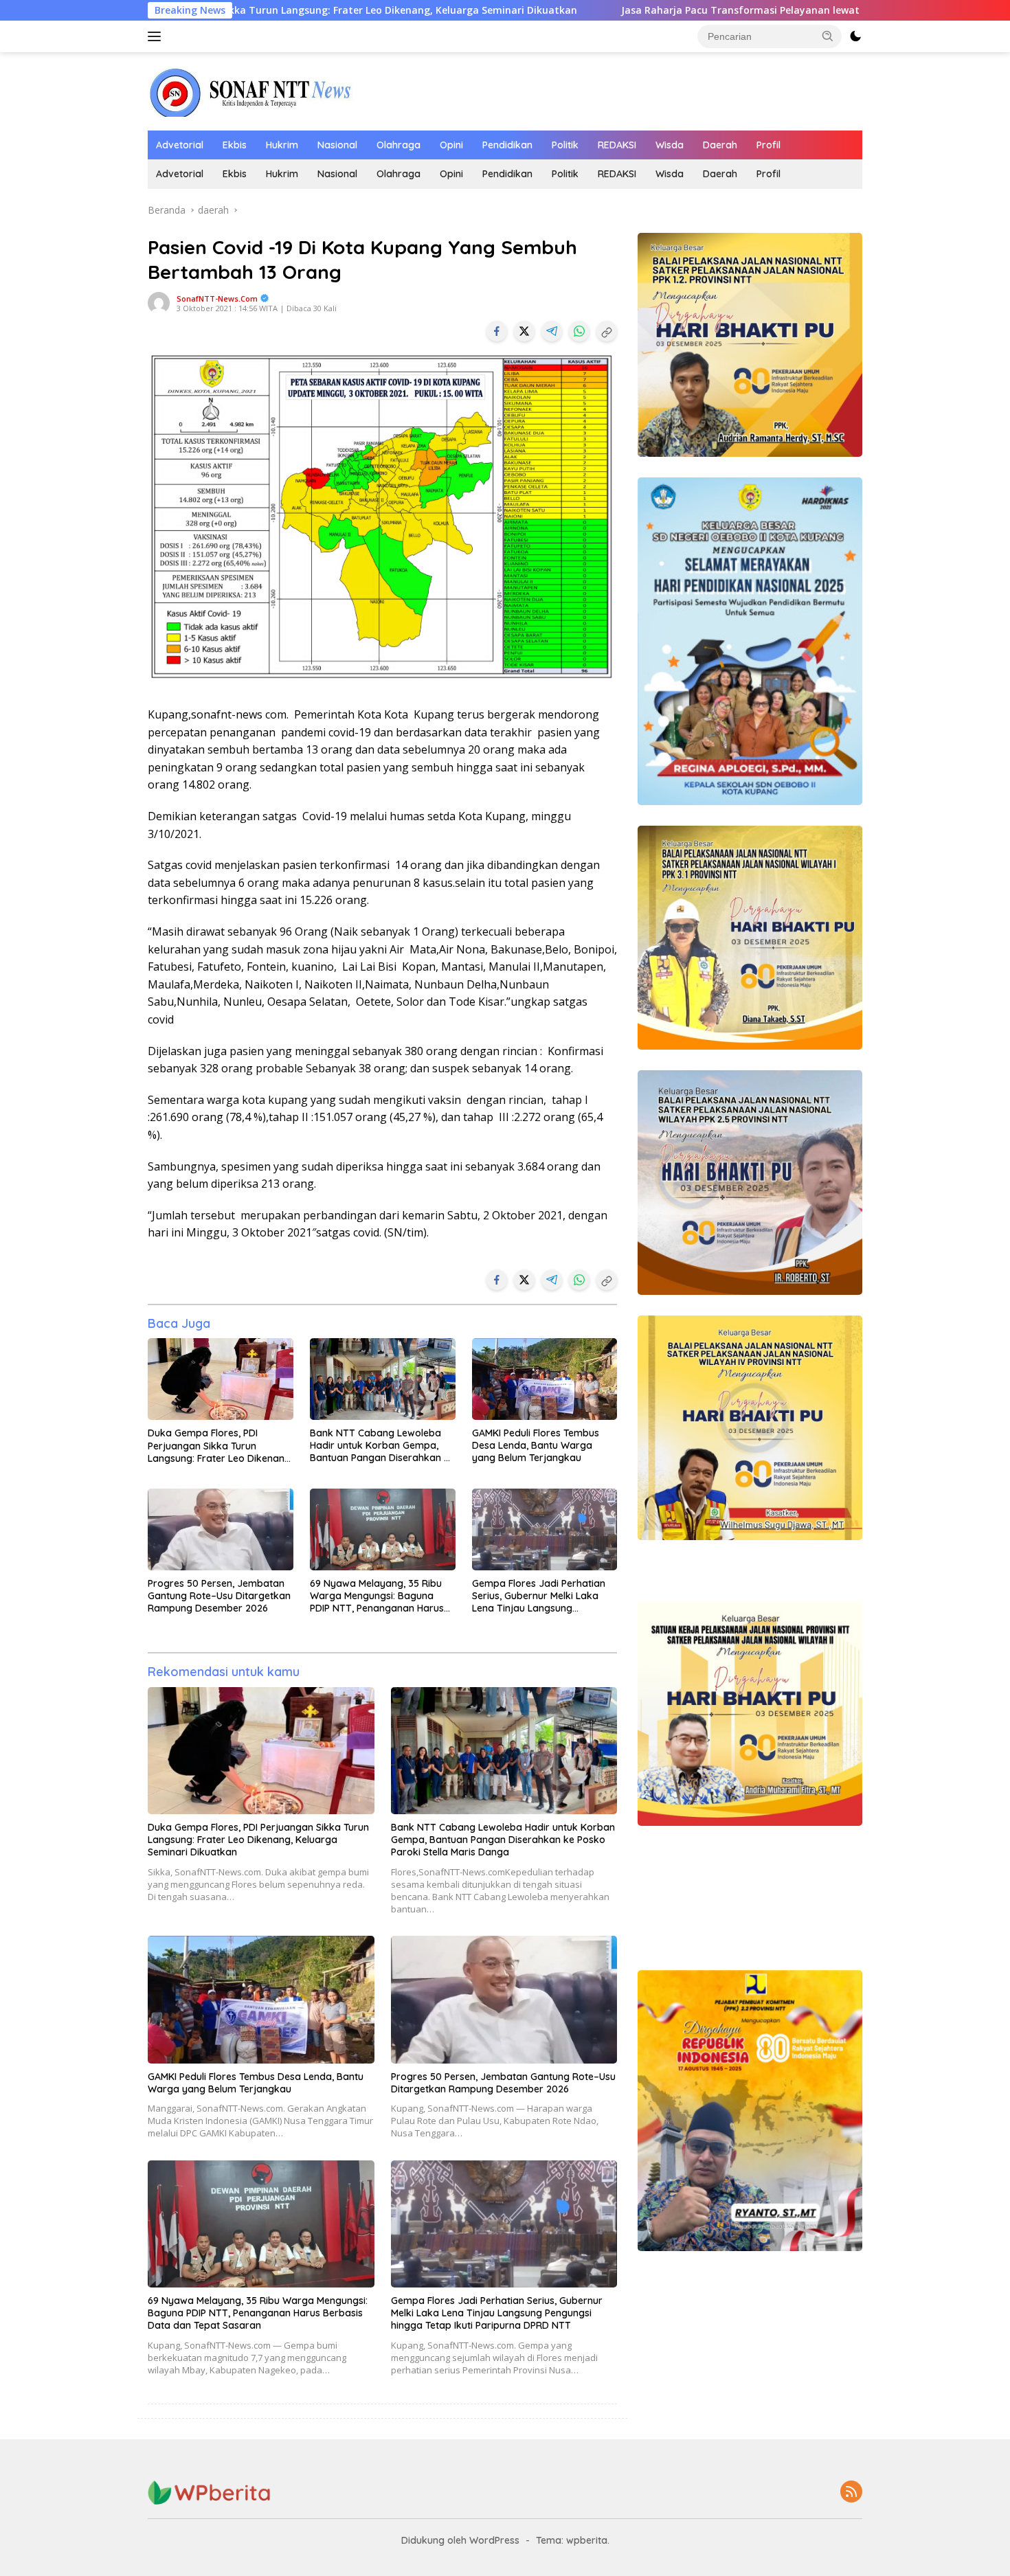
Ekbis (235, 145)
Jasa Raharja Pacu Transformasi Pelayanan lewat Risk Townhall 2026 (622, 10)
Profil (768, 145)
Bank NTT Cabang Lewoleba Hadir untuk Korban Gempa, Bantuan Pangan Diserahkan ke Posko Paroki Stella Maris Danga (382, 1446)
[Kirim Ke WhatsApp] (579, 331)
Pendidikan (507, 145)
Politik (565, 145)
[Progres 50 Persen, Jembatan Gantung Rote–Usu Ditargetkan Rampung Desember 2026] (221, 1529)
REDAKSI (617, 145)
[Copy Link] (607, 331)
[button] (828, 36)
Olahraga (399, 145)
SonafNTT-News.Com (217, 298)
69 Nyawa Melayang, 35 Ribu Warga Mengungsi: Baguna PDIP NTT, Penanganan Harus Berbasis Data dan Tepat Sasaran (377, 1596)
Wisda (670, 145)
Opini (451, 145)
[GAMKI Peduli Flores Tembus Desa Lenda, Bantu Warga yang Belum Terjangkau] (545, 1379)
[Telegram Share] (552, 331)
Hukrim (282, 145)
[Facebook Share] (497, 331)
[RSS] (851, 2493)
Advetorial (180, 145)
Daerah (720, 145)
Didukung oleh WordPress (460, 2540)
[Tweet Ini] (524, 331)
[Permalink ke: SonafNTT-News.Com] (159, 302)
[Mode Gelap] (855, 36)
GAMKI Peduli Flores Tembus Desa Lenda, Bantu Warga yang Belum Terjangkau (536, 1445)
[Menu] (157, 36)
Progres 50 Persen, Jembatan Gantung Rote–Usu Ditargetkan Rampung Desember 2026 (219, 1596)
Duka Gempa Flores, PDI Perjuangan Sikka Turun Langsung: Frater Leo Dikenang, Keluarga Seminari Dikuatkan (220, 1446)
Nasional (337, 145)
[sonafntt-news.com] (251, 90)
